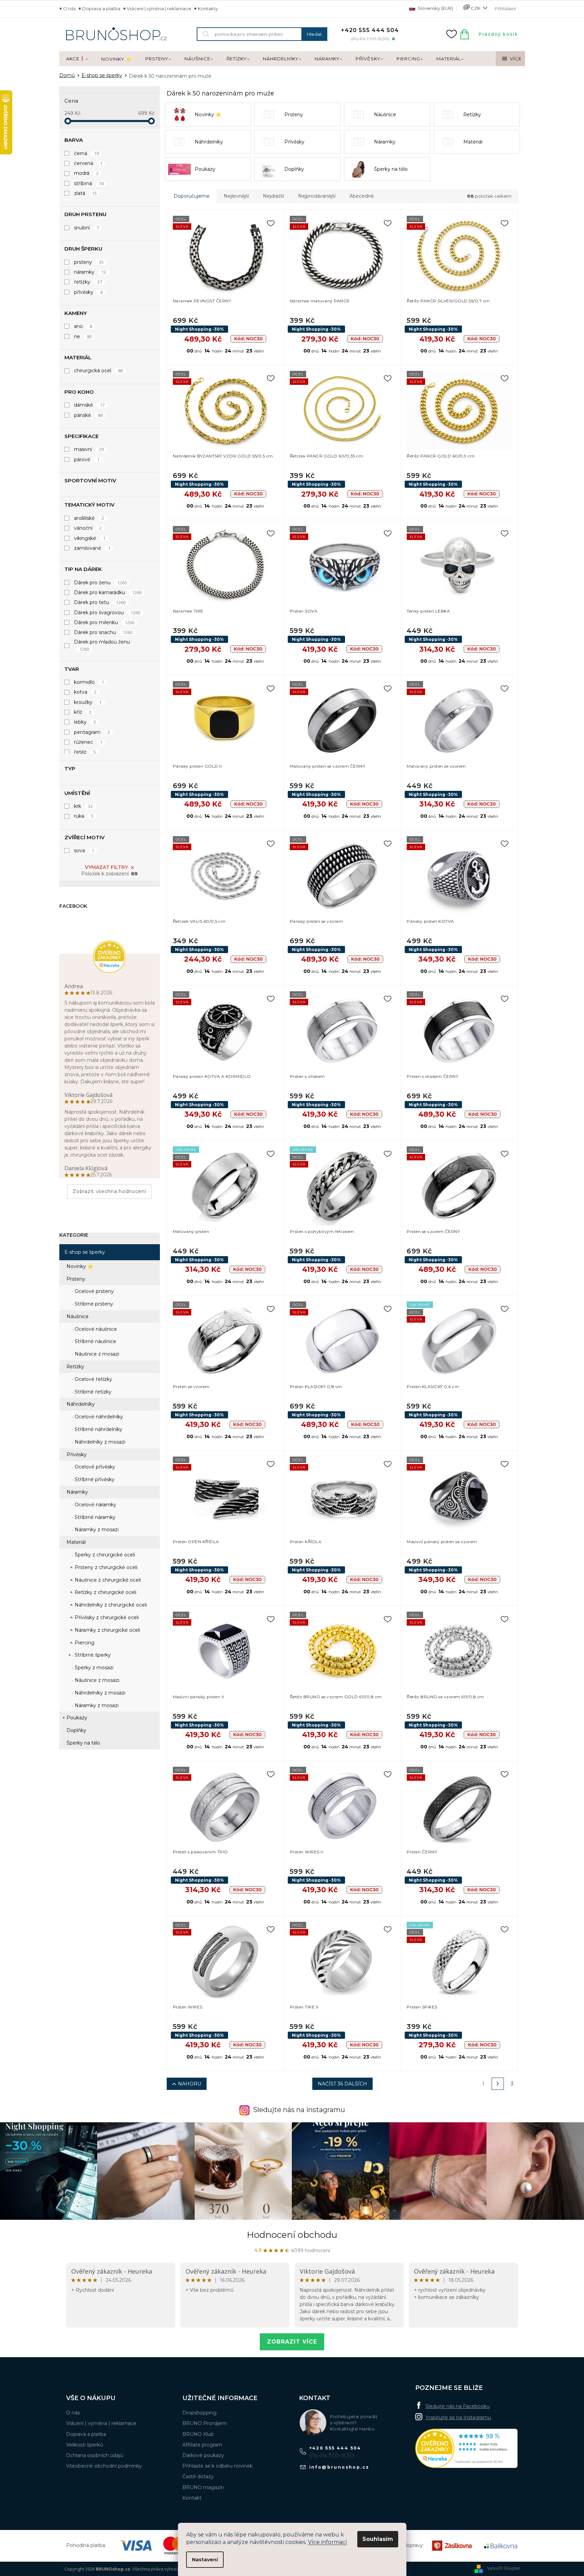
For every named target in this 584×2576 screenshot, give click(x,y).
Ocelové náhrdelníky (98, 1417)
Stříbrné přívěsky (94, 1479)
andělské (89, 518)
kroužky (88, 702)
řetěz (85, 752)
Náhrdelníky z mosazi (99, 1442)
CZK (476, 8)
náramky (90, 272)
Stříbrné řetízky (92, 1392)
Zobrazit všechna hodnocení (109, 1191)
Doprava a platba (101, 9)
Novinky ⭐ (80, 1266)
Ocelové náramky (95, 1505)
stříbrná (89, 183)
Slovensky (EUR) (435, 8)
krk (84, 806)
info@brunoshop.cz (339, 2467)
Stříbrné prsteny (93, 1304)
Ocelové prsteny (94, 1291)
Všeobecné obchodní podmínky (104, 2466)
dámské (89, 405)
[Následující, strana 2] (498, 2084)
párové (87, 460)
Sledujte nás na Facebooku (458, 2406)
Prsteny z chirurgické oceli (105, 1567)
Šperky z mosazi (93, 1668)
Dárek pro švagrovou (107, 613)
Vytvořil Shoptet (504, 2568)
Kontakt (192, 2498)
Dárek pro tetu (100, 602)
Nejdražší (273, 196)
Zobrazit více (292, 2342)
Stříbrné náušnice (95, 1341)
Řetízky (75, 1367)
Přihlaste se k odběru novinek (218, 2466)
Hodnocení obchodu (292, 2235)
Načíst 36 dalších (342, 2084)
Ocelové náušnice (95, 1329)
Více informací (327, 2542)
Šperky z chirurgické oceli (104, 1555)
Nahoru (190, 2084)
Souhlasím (378, 2539)
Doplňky (76, 1730)
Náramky (77, 1492)
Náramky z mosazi (96, 1530)
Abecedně (362, 196)
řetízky (88, 282)
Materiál (76, 1542)
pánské (88, 415)
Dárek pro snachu (103, 632)
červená (88, 163)
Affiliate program (202, 2445)
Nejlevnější (236, 196)
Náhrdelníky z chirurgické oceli (110, 1605)
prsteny (89, 262)
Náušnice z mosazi (96, 1354)
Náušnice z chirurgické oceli (107, 1580)
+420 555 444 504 (335, 2448)
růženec (88, 742)
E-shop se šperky (85, 1252)
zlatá (86, 193)
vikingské (90, 538)
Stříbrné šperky (92, 1655)
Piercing (84, 1643)
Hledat (314, 34)
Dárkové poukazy (203, 2455)
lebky (85, 722)
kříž (83, 712)
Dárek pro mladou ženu (102, 645)
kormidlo (89, 682)
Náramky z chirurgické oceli (107, 1630)
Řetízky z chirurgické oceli (105, 1592)
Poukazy (77, 1718)
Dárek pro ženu (101, 583)
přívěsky (88, 292)
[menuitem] (77, 59)
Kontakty (208, 9)
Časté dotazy (198, 2476)
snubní (87, 228)
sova (84, 850)
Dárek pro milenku (104, 622)
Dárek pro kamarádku (108, 592)
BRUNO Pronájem (205, 2423)
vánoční (88, 528)
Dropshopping (199, 2413)
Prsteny (76, 1279)
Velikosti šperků (85, 2445)
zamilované (92, 548)
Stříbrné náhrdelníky (98, 1429)
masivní (89, 449)
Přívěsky (77, 1455)
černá (87, 153)
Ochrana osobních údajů (95, 2455)
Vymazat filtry (106, 867)
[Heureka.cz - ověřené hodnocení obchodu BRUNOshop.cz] (466, 2448)
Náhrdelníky (81, 1404)
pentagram (92, 732)
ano (83, 326)
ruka (84, 816)
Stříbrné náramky (94, 1517)
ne (83, 336)
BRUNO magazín (203, 2487)
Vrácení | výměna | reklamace (159, 9)
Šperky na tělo (83, 1743)
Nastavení (205, 2560)
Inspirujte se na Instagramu (458, 2417)
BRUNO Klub (198, 2434)
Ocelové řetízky (93, 1379)
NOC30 (248, 338)
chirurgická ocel (99, 371)
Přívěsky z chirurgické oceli (106, 1617)
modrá (86, 173)
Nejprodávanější (317, 196)
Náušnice (78, 1316)
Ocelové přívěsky (94, 1467)
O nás (69, 9)
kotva (85, 692)
